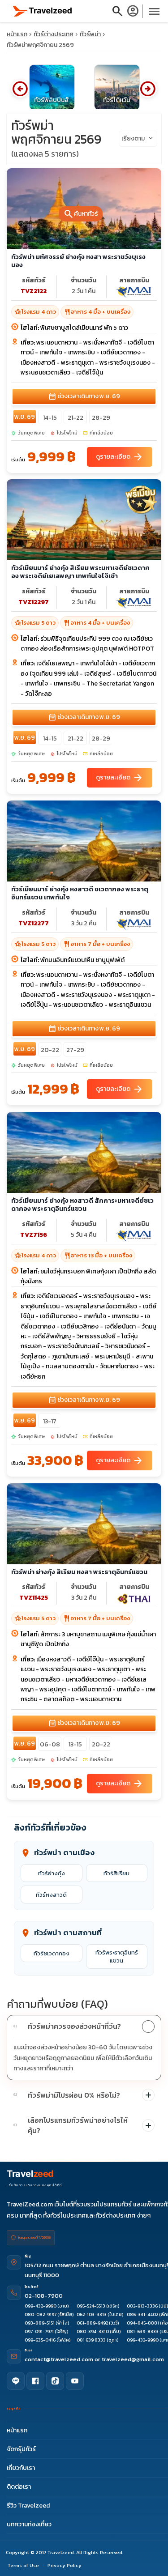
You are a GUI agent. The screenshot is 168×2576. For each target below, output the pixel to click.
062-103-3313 (92, 2314)
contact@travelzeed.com (60, 2359)
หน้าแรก (17, 34)
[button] (84, 2027)
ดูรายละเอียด (120, 456)
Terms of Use (23, 2565)
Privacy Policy (65, 2565)
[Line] (16, 2381)
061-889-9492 (92, 2323)
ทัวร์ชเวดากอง (52, 1953)
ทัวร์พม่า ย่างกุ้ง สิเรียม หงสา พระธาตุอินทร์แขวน (79, 1572)
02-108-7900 (44, 2296)
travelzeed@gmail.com (133, 2359)
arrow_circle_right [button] (148, 89)
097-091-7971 (39, 2331)
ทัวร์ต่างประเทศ (54, 34)
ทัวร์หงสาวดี (51, 1895)
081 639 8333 (91, 2340)
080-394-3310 (93, 2331)
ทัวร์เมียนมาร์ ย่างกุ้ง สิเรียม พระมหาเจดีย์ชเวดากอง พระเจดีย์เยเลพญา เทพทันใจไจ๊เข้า (80, 572)
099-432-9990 (41, 2306)
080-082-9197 (41, 2314)
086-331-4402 (142, 2314)
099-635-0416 (40, 2340)
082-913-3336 (142, 2306)
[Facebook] (35, 2381)
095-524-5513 (91, 2306)
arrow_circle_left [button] (20, 89)
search (117, 11)
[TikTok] (55, 2381)
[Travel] (43, 11)
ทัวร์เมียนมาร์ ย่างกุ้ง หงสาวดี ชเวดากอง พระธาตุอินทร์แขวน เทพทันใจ (80, 893)
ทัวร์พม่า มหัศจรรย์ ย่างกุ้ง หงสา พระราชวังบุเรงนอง (78, 261)
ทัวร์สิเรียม (116, 1873)
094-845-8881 (143, 2323)
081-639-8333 (143, 2331)
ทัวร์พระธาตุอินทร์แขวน (117, 1956)
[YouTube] (75, 2381)
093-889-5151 (40, 2323)
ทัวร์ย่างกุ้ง (52, 1873)
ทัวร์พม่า (90, 34)
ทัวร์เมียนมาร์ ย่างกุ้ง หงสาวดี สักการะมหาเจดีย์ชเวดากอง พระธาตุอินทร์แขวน (82, 1204)
